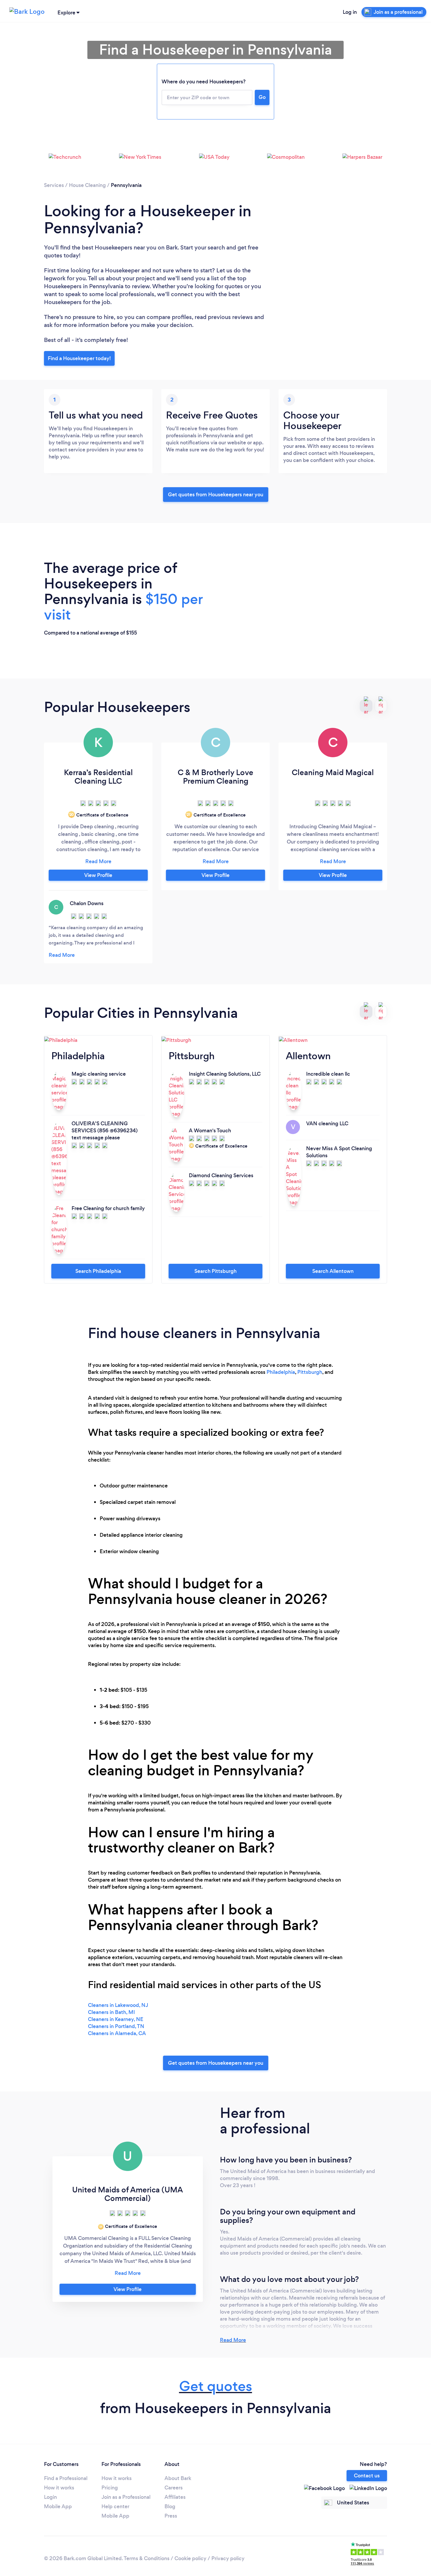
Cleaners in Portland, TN (116, 2026)
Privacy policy (228, 2558)
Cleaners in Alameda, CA (117, 2033)
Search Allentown (333, 1271)
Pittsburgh (310, 1372)
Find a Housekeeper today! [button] (79, 358)
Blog (170, 2506)
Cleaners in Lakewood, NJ (118, 2005)
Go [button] (262, 97)
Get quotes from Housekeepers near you (216, 495)
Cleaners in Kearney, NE (116, 2019)
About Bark (178, 2478)
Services (54, 185)
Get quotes (216, 2386)
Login (50, 2497)
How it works (59, 2488)
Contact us (367, 2476)
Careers (174, 2488)
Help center (115, 2506)
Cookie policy (190, 2558)
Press (171, 2516)
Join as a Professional (126, 2497)
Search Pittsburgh (215, 1271)
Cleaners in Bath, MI (111, 2012)
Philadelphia (281, 1372)
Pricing (110, 2488)
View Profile (98, 875)
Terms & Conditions (147, 2558)
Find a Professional (66, 2478)
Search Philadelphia (98, 1271)
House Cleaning (87, 185)
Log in (350, 12)
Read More (233, 2340)
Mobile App (58, 2506)
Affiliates (175, 2497)
